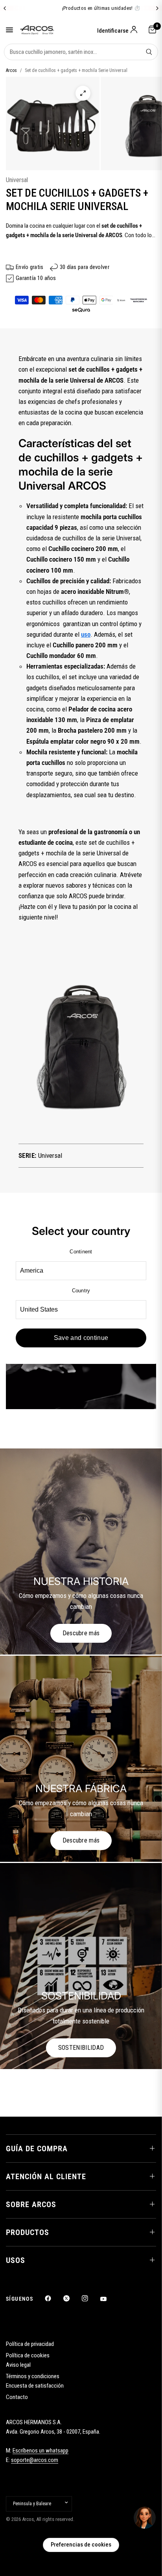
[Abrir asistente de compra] (145, 2518)
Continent (81, 1252)
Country (81, 1291)
